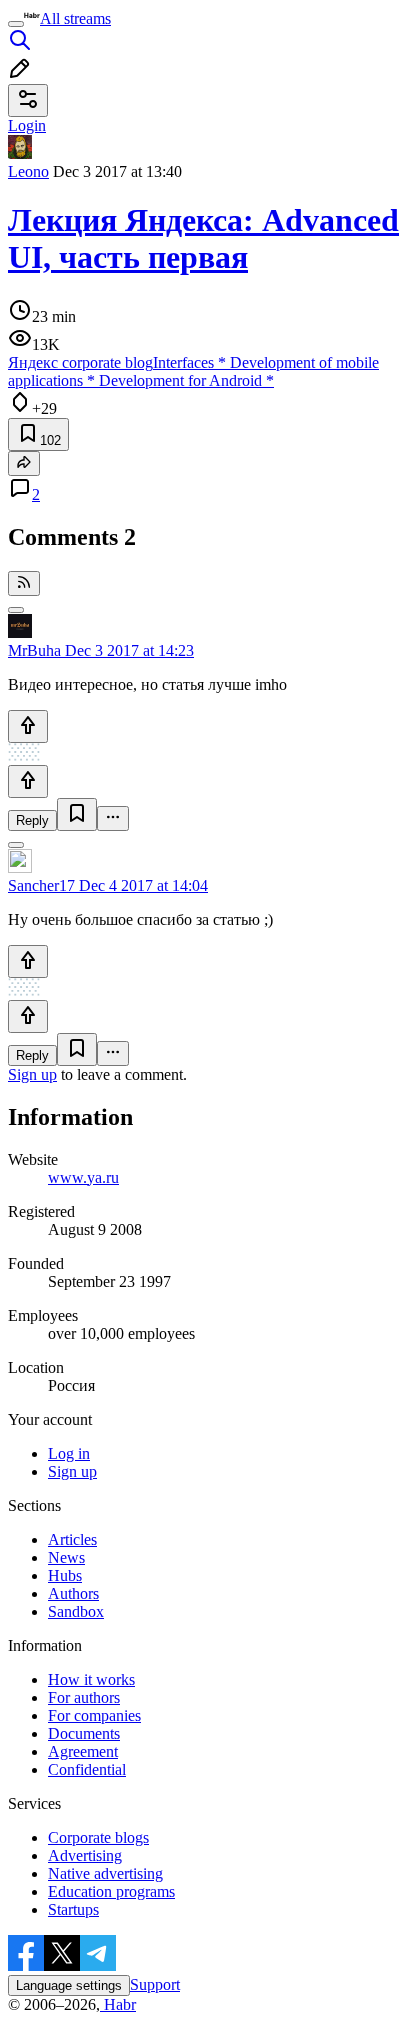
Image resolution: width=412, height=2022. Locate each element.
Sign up (32, 1074)
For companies (94, 1715)
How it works (91, 1679)
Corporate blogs (98, 1837)
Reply (32, 820)
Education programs (111, 1891)
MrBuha (34, 650)
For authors (84, 1697)
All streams (75, 18)
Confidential (87, 1769)
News (66, 1557)
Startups (73, 1909)
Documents (84, 1733)
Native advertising (105, 1873)
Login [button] (27, 125)
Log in (69, 1453)
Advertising (85, 1855)
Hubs (65, 1575)
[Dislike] (28, 781)
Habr (118, 2004)
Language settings (69, 1985)
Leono (28, 171)
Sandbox (76, 1611)
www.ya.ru (83, 1177)
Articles (72, 1539)
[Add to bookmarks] (77, 814)
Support (155, 1984)
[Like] (28, 726)
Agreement (83, 1751)
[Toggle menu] (16, 24)
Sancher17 (41, 885)
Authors (73, 1593)
